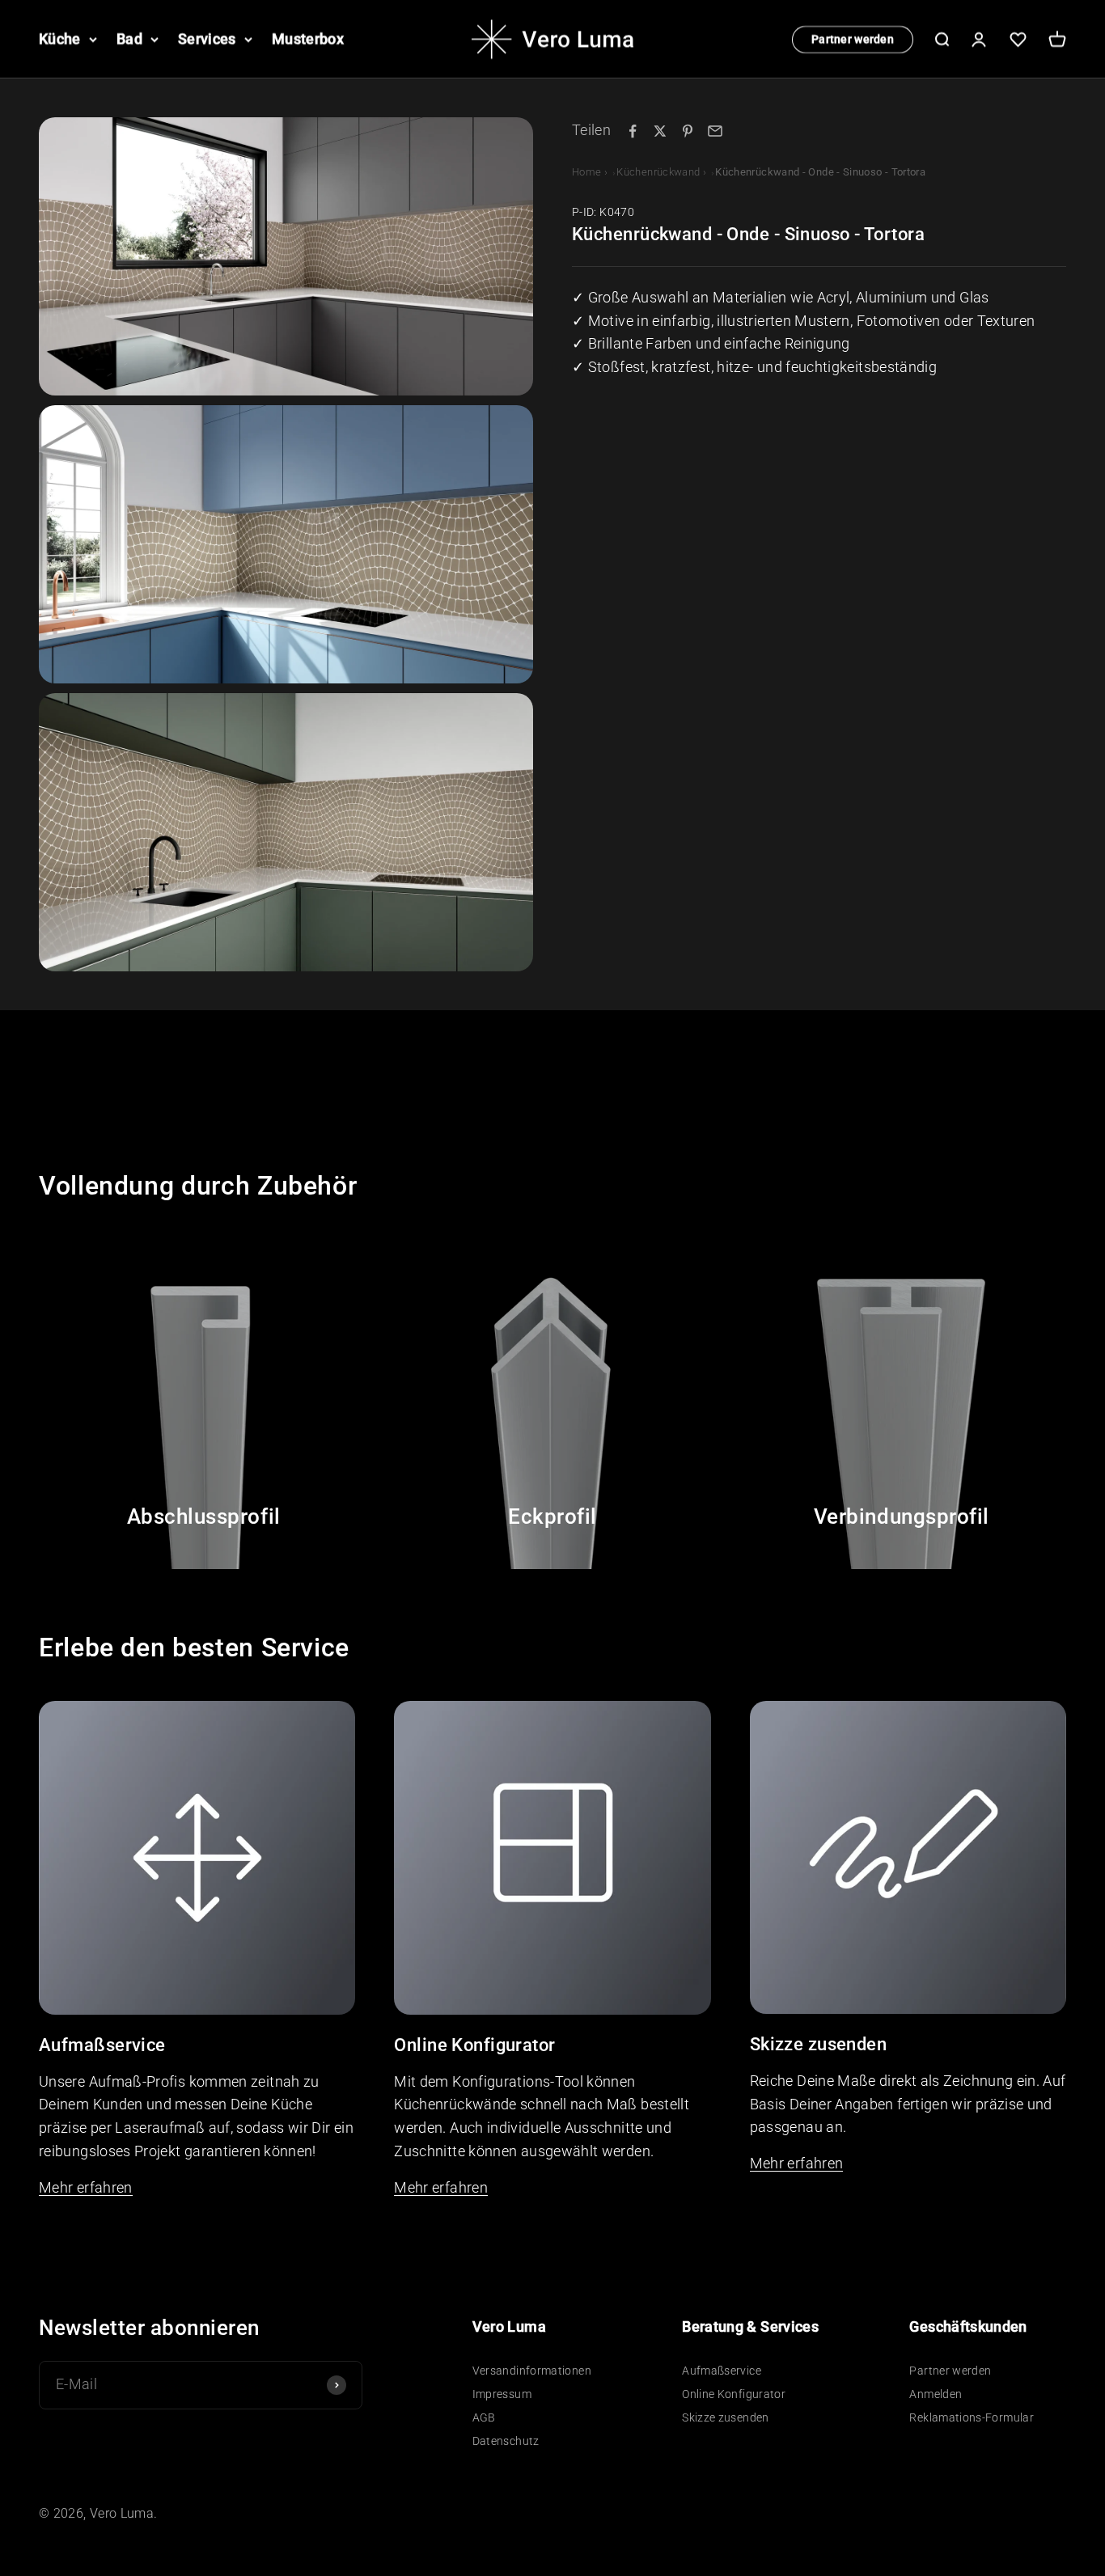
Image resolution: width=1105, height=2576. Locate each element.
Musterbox (308, 38)
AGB (484, 2417)
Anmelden (936, 2394)
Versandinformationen (532, 2371)
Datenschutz (506, 2441)
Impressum (502, 2394)
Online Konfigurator (734, 2394)
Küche (60, 38)
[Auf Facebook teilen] (633, 131)
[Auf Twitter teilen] (660, 131)
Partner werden (853, 39)
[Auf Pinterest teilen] (688, 131)
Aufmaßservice (722, 2371)
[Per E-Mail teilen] (715, 131)
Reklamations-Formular (972, 2417)
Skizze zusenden (725, 2417)
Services (207, 38)
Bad (129, 38)
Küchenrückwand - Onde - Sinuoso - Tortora (820, 172)
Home (586, 172)
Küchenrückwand (658, 172)
